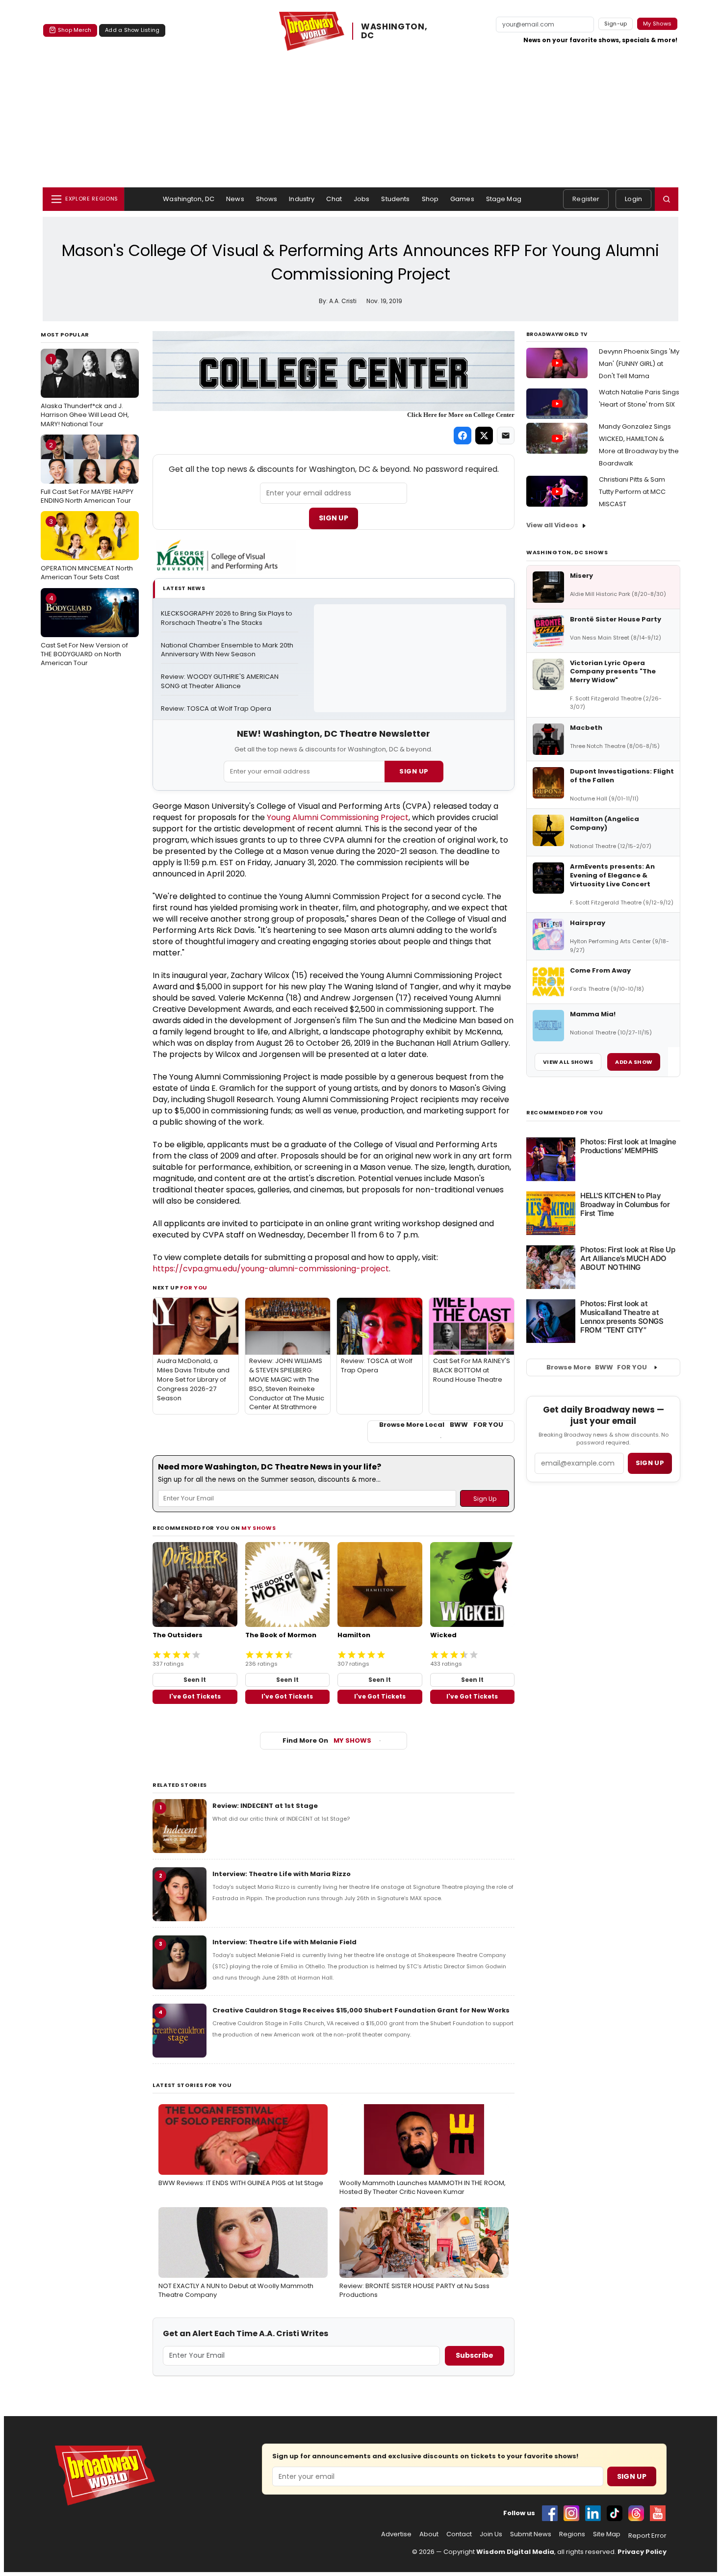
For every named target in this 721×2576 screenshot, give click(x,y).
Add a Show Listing (132, 30)
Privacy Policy (642, 2552)
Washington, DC (189, 199)
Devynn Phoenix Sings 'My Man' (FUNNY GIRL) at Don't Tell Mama (639, 364)
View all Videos (552, 525)
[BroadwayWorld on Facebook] (550, 2513)
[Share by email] (506, 436)
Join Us (491, 2534)
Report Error (647, 2536)
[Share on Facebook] (463, 436)
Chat (334, 199)
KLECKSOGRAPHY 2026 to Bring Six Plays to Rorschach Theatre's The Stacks (227, 618)
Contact (459, 2534)
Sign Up (334, 518)
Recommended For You (565, 1113)
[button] (667, 199)
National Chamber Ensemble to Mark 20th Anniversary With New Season (228, 650)
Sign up (650, 1463)
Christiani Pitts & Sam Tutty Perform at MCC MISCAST (632, 492)
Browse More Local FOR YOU (441, 1425)
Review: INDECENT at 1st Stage (265, 1806)
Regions (572, 2534)
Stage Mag (504, 199)
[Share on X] (484, 436)
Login (633, 199)
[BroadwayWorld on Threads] (636, 2513)
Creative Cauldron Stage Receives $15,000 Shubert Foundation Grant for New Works (361, 2010)
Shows (267, 199)
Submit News (531, 2534)
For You (194, 1288)
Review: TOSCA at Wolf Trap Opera (216, 709)
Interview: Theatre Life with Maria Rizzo (282, 1874)
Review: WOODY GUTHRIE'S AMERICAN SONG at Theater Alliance (220, 682)
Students (395, 199)
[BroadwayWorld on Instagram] (571, 2513)
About (429, 2534)
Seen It (195, 1680)
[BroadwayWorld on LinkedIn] (593, 2513)
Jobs (362, 199)
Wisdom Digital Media (515, 2552)
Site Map (607, 2534)
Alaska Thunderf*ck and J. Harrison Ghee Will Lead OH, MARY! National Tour (85, 391)
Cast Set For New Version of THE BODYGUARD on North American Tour (84, 630)
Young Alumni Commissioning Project (338, 817)
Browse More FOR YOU (597, 1367)
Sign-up (616, 24)
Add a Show (634, 1062)
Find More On (327, 1740)
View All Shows (568, 1062)
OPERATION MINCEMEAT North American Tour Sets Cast (87, 549)
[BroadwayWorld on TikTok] (615, 2513)
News (235, 199)
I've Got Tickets (195, 1696)
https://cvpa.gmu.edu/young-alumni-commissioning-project (271, 1269)
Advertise (396, 2534)
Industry (302, 199)
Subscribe (475, 2355)
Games (462, 199)
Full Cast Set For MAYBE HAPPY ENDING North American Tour (87, 473)
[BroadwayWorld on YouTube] (658, 2513)
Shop (430, 199)
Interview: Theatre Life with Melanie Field (284, 1942)
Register (586, 199)
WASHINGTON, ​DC (395, 31)
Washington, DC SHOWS (567, 552)
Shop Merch (75, 30)
